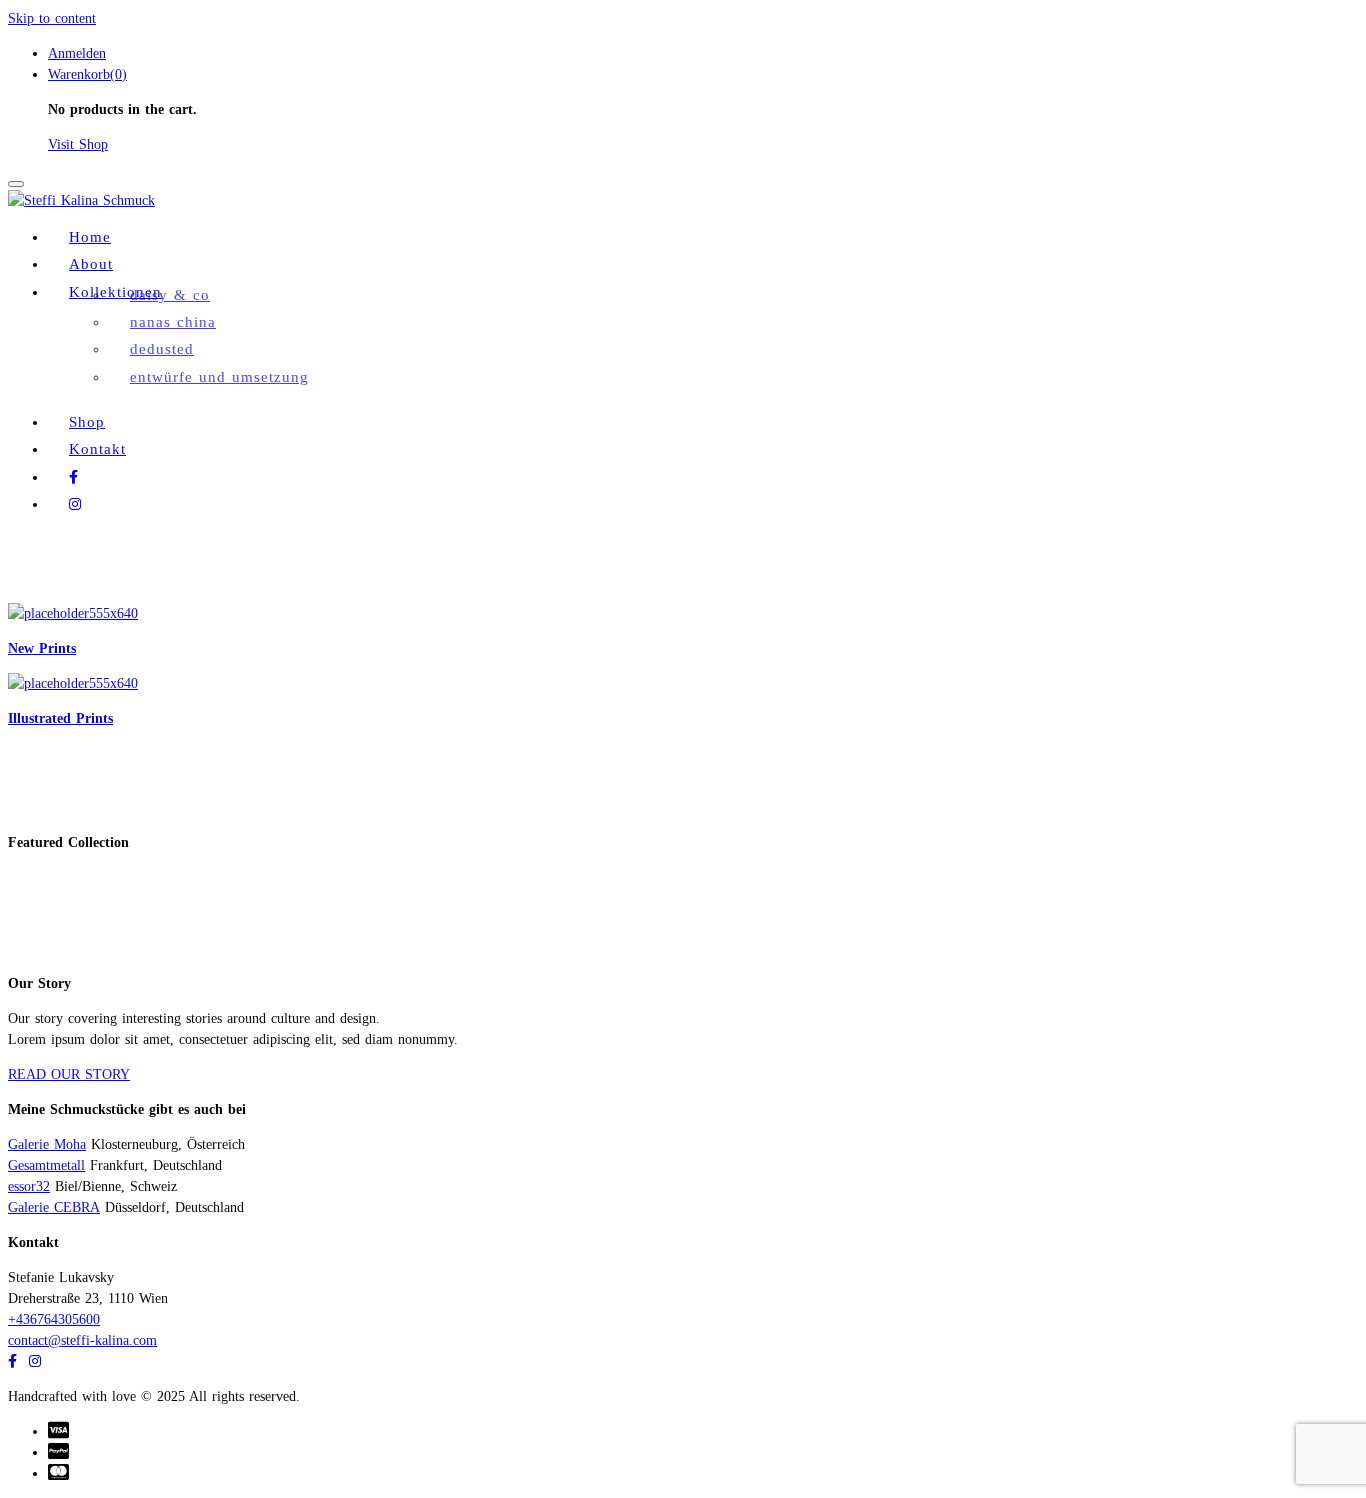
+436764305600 (54, 1319)
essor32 (29, 1186)
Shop (87, 421)
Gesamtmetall (46, 1165)
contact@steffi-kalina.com (82, 1340)
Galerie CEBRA (54, 1207)
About (91, 263)
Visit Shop (78, 144)
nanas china (173, 321)
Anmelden (77, 53)
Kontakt (97, 448)
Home (90, 236)
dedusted (162, 348)
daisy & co (170, 294)
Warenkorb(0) (87, 74)
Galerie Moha (47, 1144)
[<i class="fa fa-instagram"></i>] (75, 503)
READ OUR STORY (69, 1074)
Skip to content (52, 18)
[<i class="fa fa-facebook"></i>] (73, 476)
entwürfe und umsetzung (219, 376)
